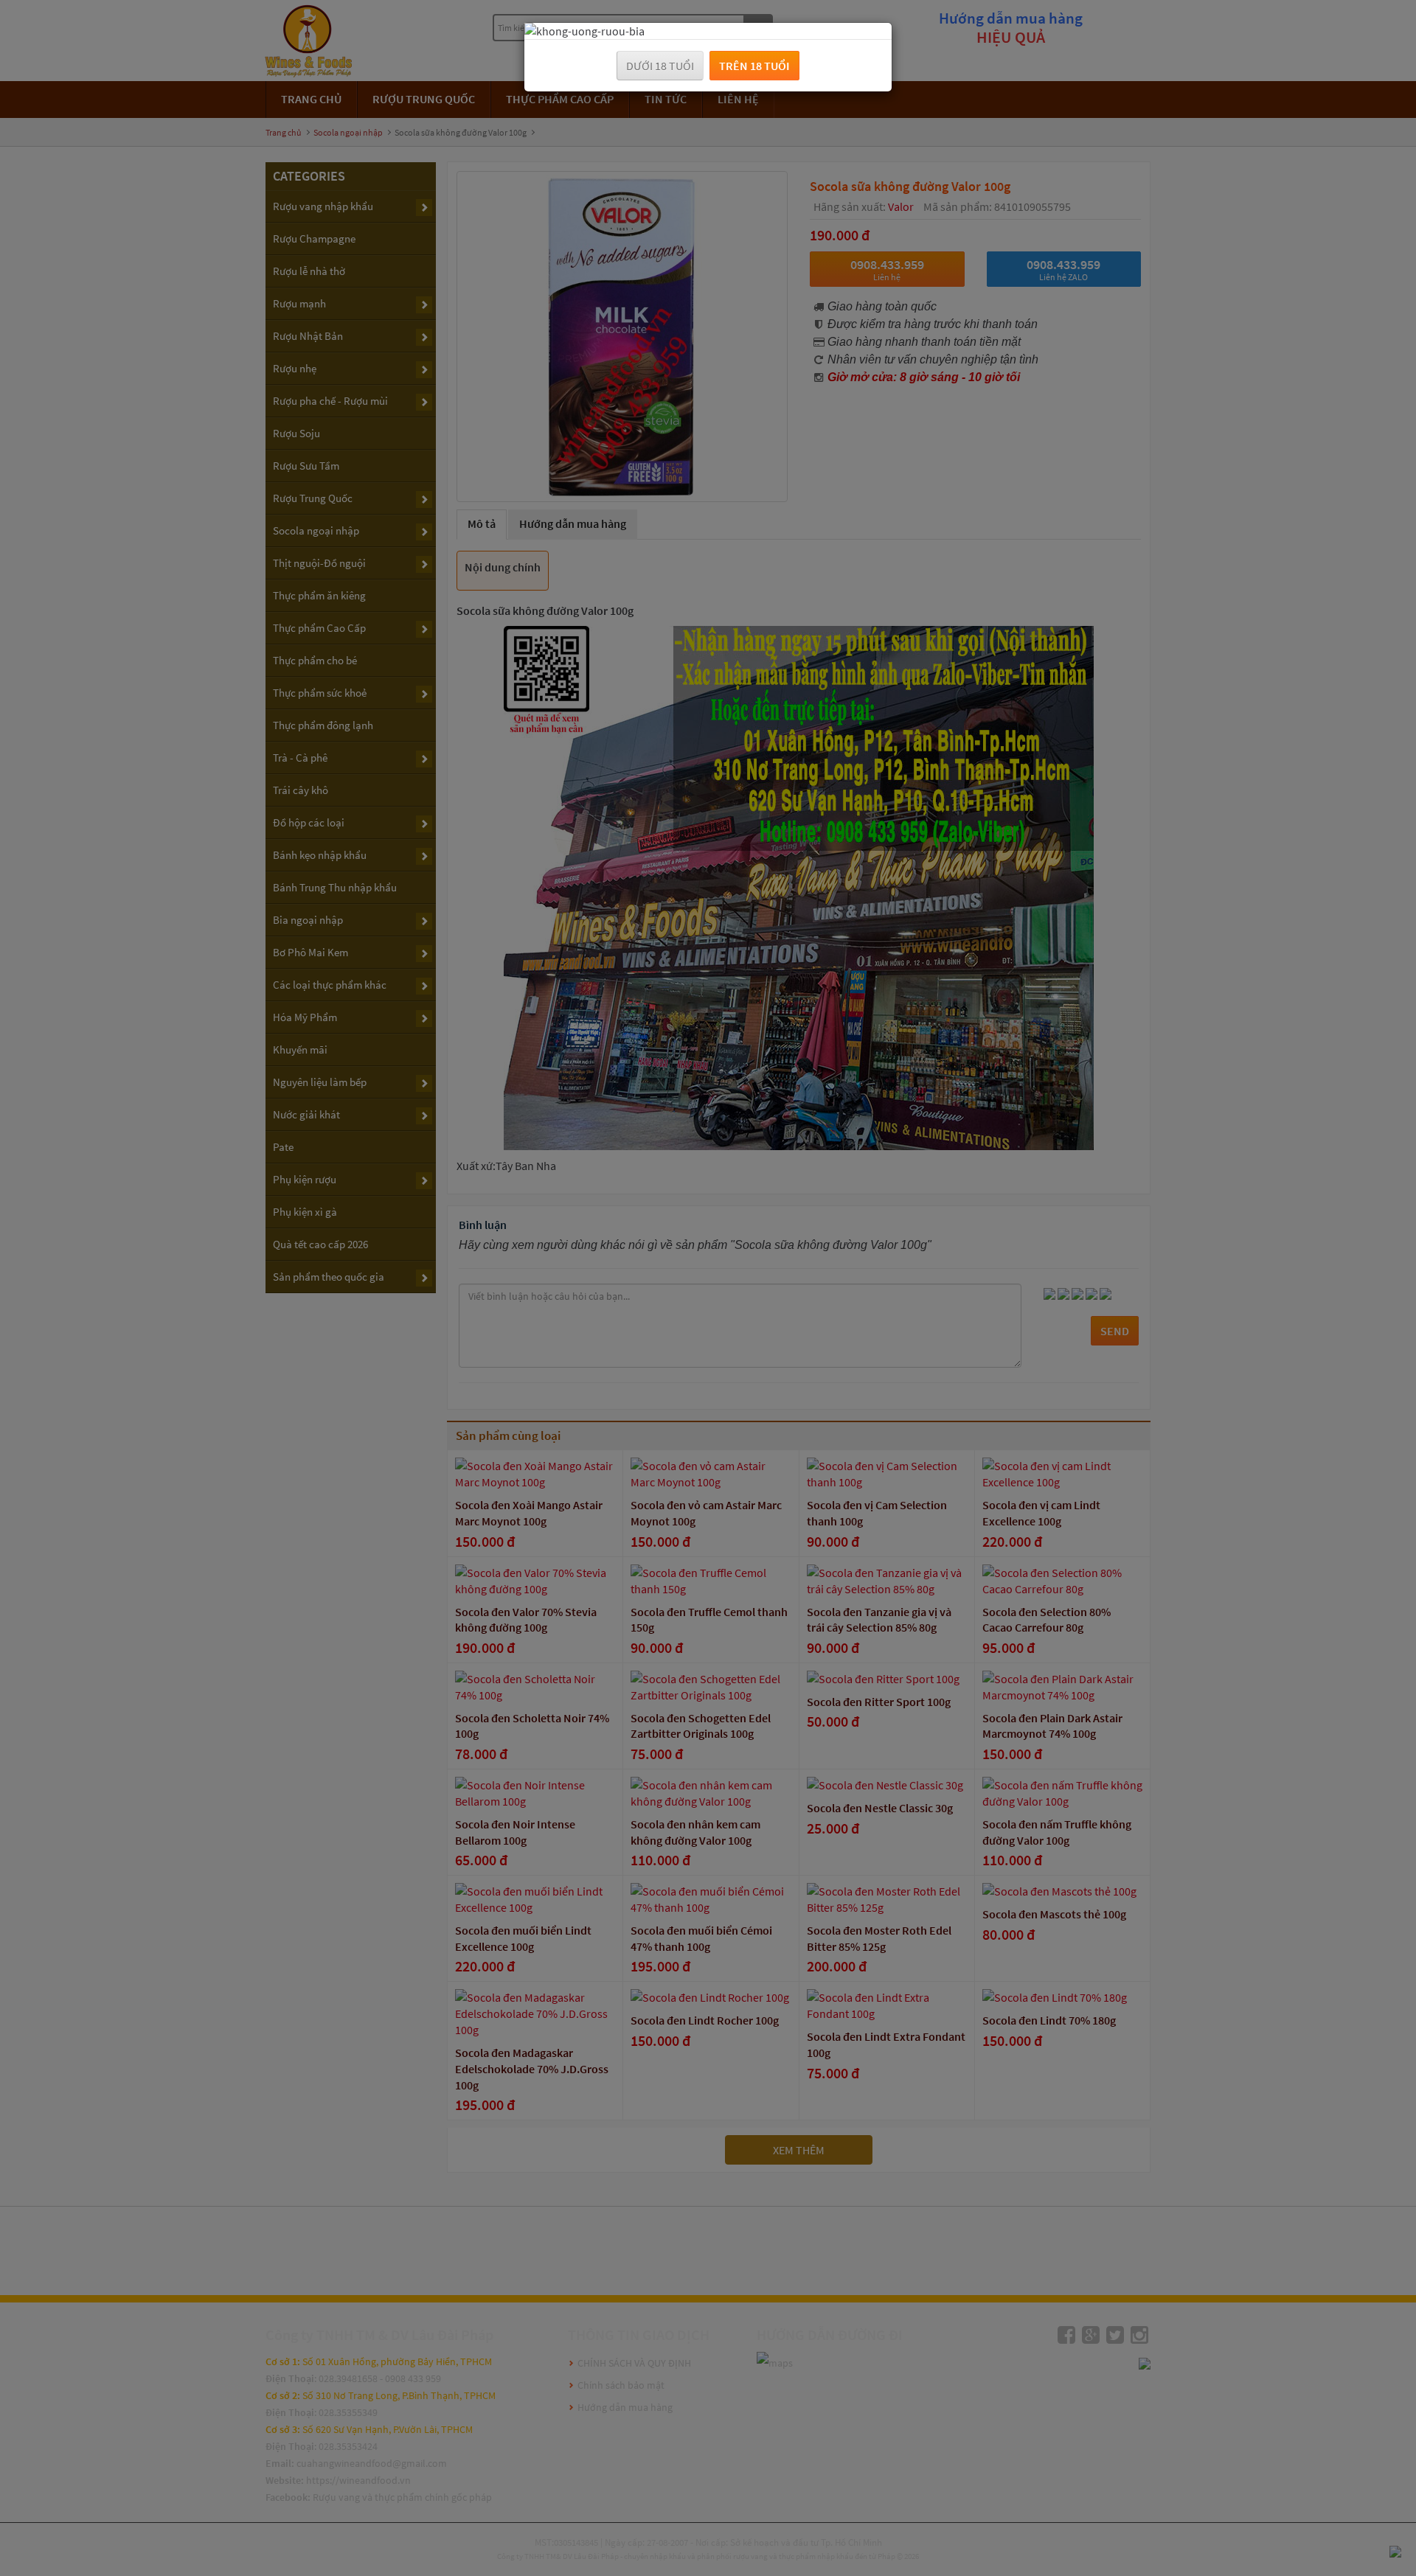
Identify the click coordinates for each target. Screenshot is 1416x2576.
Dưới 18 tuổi (660, 66)
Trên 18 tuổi (754, 66)
